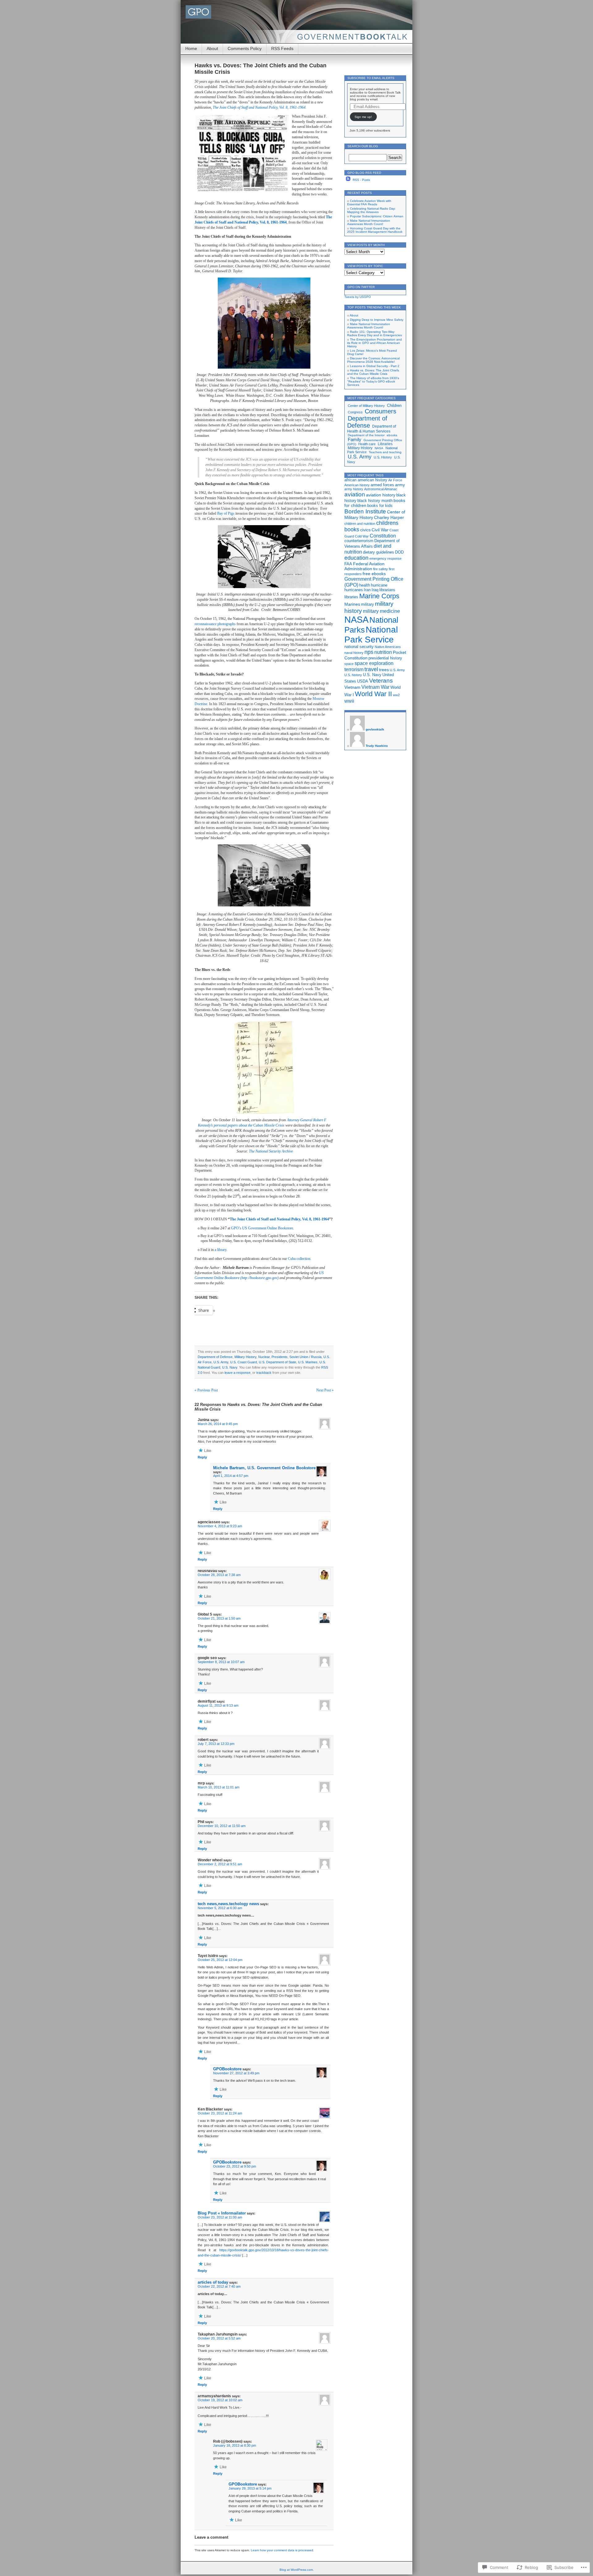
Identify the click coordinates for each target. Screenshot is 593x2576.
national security (359, 647)
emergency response (385, 558)
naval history (354, 653)
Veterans (381, 680)
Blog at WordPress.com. (297, 2570)
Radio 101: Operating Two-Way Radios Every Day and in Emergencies (374, 333)
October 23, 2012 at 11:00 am (220, 2217)
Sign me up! (363, 117)
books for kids (380, 506)
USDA (363, 681)
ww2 (396, 695)
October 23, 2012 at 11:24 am (220, 2113)
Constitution (383, 536)
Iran (367, 590)
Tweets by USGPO (358, 297)
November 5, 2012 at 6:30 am (220, 1908)
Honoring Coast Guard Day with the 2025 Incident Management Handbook (375, 230)
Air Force (395, 480)
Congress (355, 412)
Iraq (375, 590)
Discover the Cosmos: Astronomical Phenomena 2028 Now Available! (373, 360)
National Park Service (371, 635)
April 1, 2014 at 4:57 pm (231, 1476)
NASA (379, 448)
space (349, 664)
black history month (375, 501)
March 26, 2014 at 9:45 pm (218, 1424)
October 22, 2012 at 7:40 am (219, 2286)
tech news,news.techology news (228, 1904)
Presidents (280, 1357)
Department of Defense (215, 1357)
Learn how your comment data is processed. (282, 2550)
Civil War (380, 530)
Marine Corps (379, 596)
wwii (349, 701)
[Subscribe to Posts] (348, 180)
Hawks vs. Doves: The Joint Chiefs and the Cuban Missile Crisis (373, 372)
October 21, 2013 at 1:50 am (219, 1618)
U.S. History (383, 457)
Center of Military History (366, 406)
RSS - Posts (361, 180)
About (212, 48)
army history (354, 489)
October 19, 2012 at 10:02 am (220, 2400)
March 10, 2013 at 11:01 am (219, 1787)
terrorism (354, 669)
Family (355, 439)
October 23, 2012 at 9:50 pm (235, 2166)
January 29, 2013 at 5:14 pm (250, 2488)
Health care (367, 444)
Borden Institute (365, 511)
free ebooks (374, 574)
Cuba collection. (300, 1259)
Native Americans (388, 647)
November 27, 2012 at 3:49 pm (236, 2073)
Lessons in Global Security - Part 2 (375, 366)
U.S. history (353, 675)
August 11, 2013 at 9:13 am (218, 1705)
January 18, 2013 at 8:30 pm (235, 2445)
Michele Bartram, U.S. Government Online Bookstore (264, 1468)
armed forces (382, 485)
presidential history (385, 658)
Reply (202, 1457)
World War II (373, 694)
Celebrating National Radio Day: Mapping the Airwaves (371, 210)
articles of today (213, 2282)
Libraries (385, 444)
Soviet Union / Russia (305, 1357)
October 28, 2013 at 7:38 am (219, 1575)
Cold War (362, 536)
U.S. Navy (230, 1367)
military (368, 604)
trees (384, 670)
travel (371, 669)
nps (369, 652)
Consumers (381, 411)
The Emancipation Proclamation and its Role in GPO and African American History (374, 343)
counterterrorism (359, 541)
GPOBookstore (227, 2069)
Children (394, 406)
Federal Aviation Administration (364, 566)
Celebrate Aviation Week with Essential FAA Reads (369, 203)
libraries (351, 597)
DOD (399, 552)
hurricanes (354, 590)
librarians (387, 590)
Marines (352, 604)
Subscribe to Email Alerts (371, 78)
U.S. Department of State (278, 1362)
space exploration (374, 663)
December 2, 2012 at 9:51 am (220, 1864)
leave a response (238, 1373)
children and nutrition (360, 524)
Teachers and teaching (385, 452)
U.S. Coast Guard (244, 1362)
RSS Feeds (282, 48)
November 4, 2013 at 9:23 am (220, 1526)
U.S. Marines (308, 1362)
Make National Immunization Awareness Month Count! (369, 222)
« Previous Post (206, 1390)
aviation (355, 494)
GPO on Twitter (361, 287)
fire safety (381, 569)
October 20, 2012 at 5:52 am (219, 2338)
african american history (366, 480)
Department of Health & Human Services (372, 429)
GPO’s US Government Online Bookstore (262, 1228)
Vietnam (352, 687)
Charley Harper (389, 517)
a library (221, 1250)
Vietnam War (375, 687)
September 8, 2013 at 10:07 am (221, 1662)
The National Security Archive (271, 1151)
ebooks (392, 435)
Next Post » (325, 1390)
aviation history (381, 495)
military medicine (381, 611)
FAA (348, 564)
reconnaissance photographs (215, 624)
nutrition (383, 652)
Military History (245, 1357)
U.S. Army (221, 1362)
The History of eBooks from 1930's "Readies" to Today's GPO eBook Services (373, 381)
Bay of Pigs (226, 513)
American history (357, 485)
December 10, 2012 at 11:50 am (222, 1826)
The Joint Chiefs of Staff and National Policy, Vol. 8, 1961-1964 (259, 107)
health (365, 585)
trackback (264, 1373)
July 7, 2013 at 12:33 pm (216, 1744)
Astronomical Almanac (381, 489)
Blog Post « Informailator (222, 2213)
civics (365, 530)
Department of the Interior (366, 435)
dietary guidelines (379, 552)
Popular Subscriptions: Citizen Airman (377, 216)
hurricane (379, 585)
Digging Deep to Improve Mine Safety (377, 320)
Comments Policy (245, 48)
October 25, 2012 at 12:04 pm (220, 1960)
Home (191, 48)
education (356, 558)
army (400, 485)
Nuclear (264, 1357)
